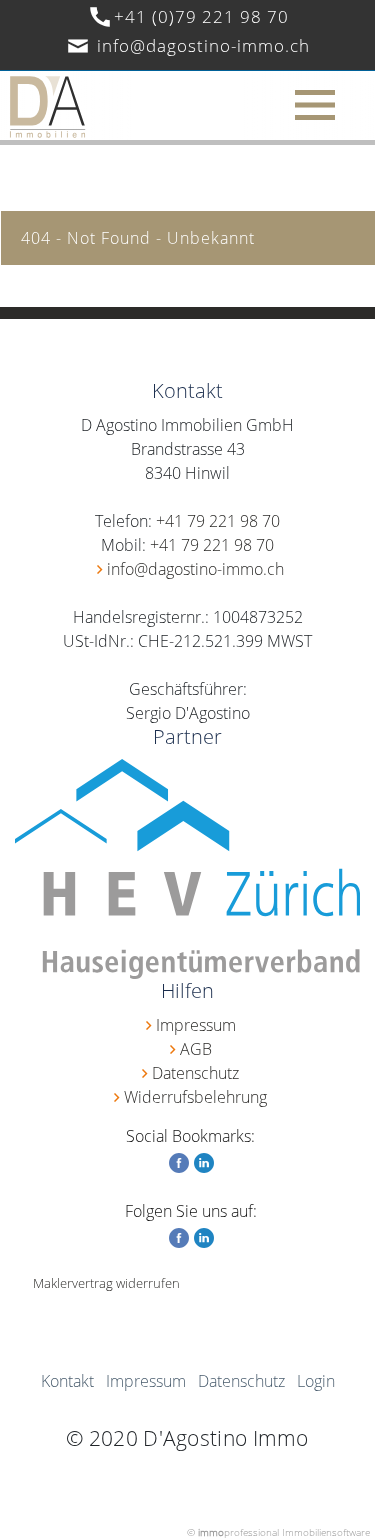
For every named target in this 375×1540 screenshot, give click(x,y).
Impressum (196, 1025)
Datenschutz (195, 1073)
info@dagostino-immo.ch (203, 45)
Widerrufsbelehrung (195, 1097)
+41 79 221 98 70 (218, 521)
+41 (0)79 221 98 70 (201, 16)
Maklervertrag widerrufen (106, 1283)
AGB (196, 1049)
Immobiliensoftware (326, 1532)
